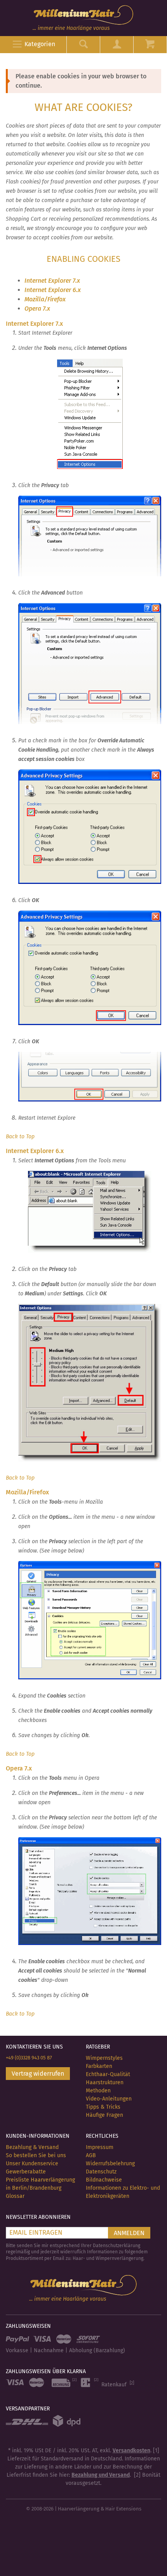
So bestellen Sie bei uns (36, 2155)
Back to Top (20, 1137)
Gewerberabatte (26, 2172)
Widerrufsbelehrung (110, 2164)
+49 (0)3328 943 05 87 (29, 2058)
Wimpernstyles (104, 2058)
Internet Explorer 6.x (53, 290)
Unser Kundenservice (32, 2164)
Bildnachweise (104, 2180)
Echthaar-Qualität (108, 2074)
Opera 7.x (37, 309)
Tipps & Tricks (103, 2107)
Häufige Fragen (104, 2115)
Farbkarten (99, 2066)
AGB (91, 2155)
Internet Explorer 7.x (52, 281)
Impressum (100, 2147)
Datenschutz (101, 2172)
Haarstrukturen (105, 2082)
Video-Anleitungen (109, 2099)
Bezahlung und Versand (101, 2475)
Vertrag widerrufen (38, 2074)
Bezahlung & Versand (32, 2147)
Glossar (15, 2196)
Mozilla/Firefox (45, 299)
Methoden (98, 2091)
